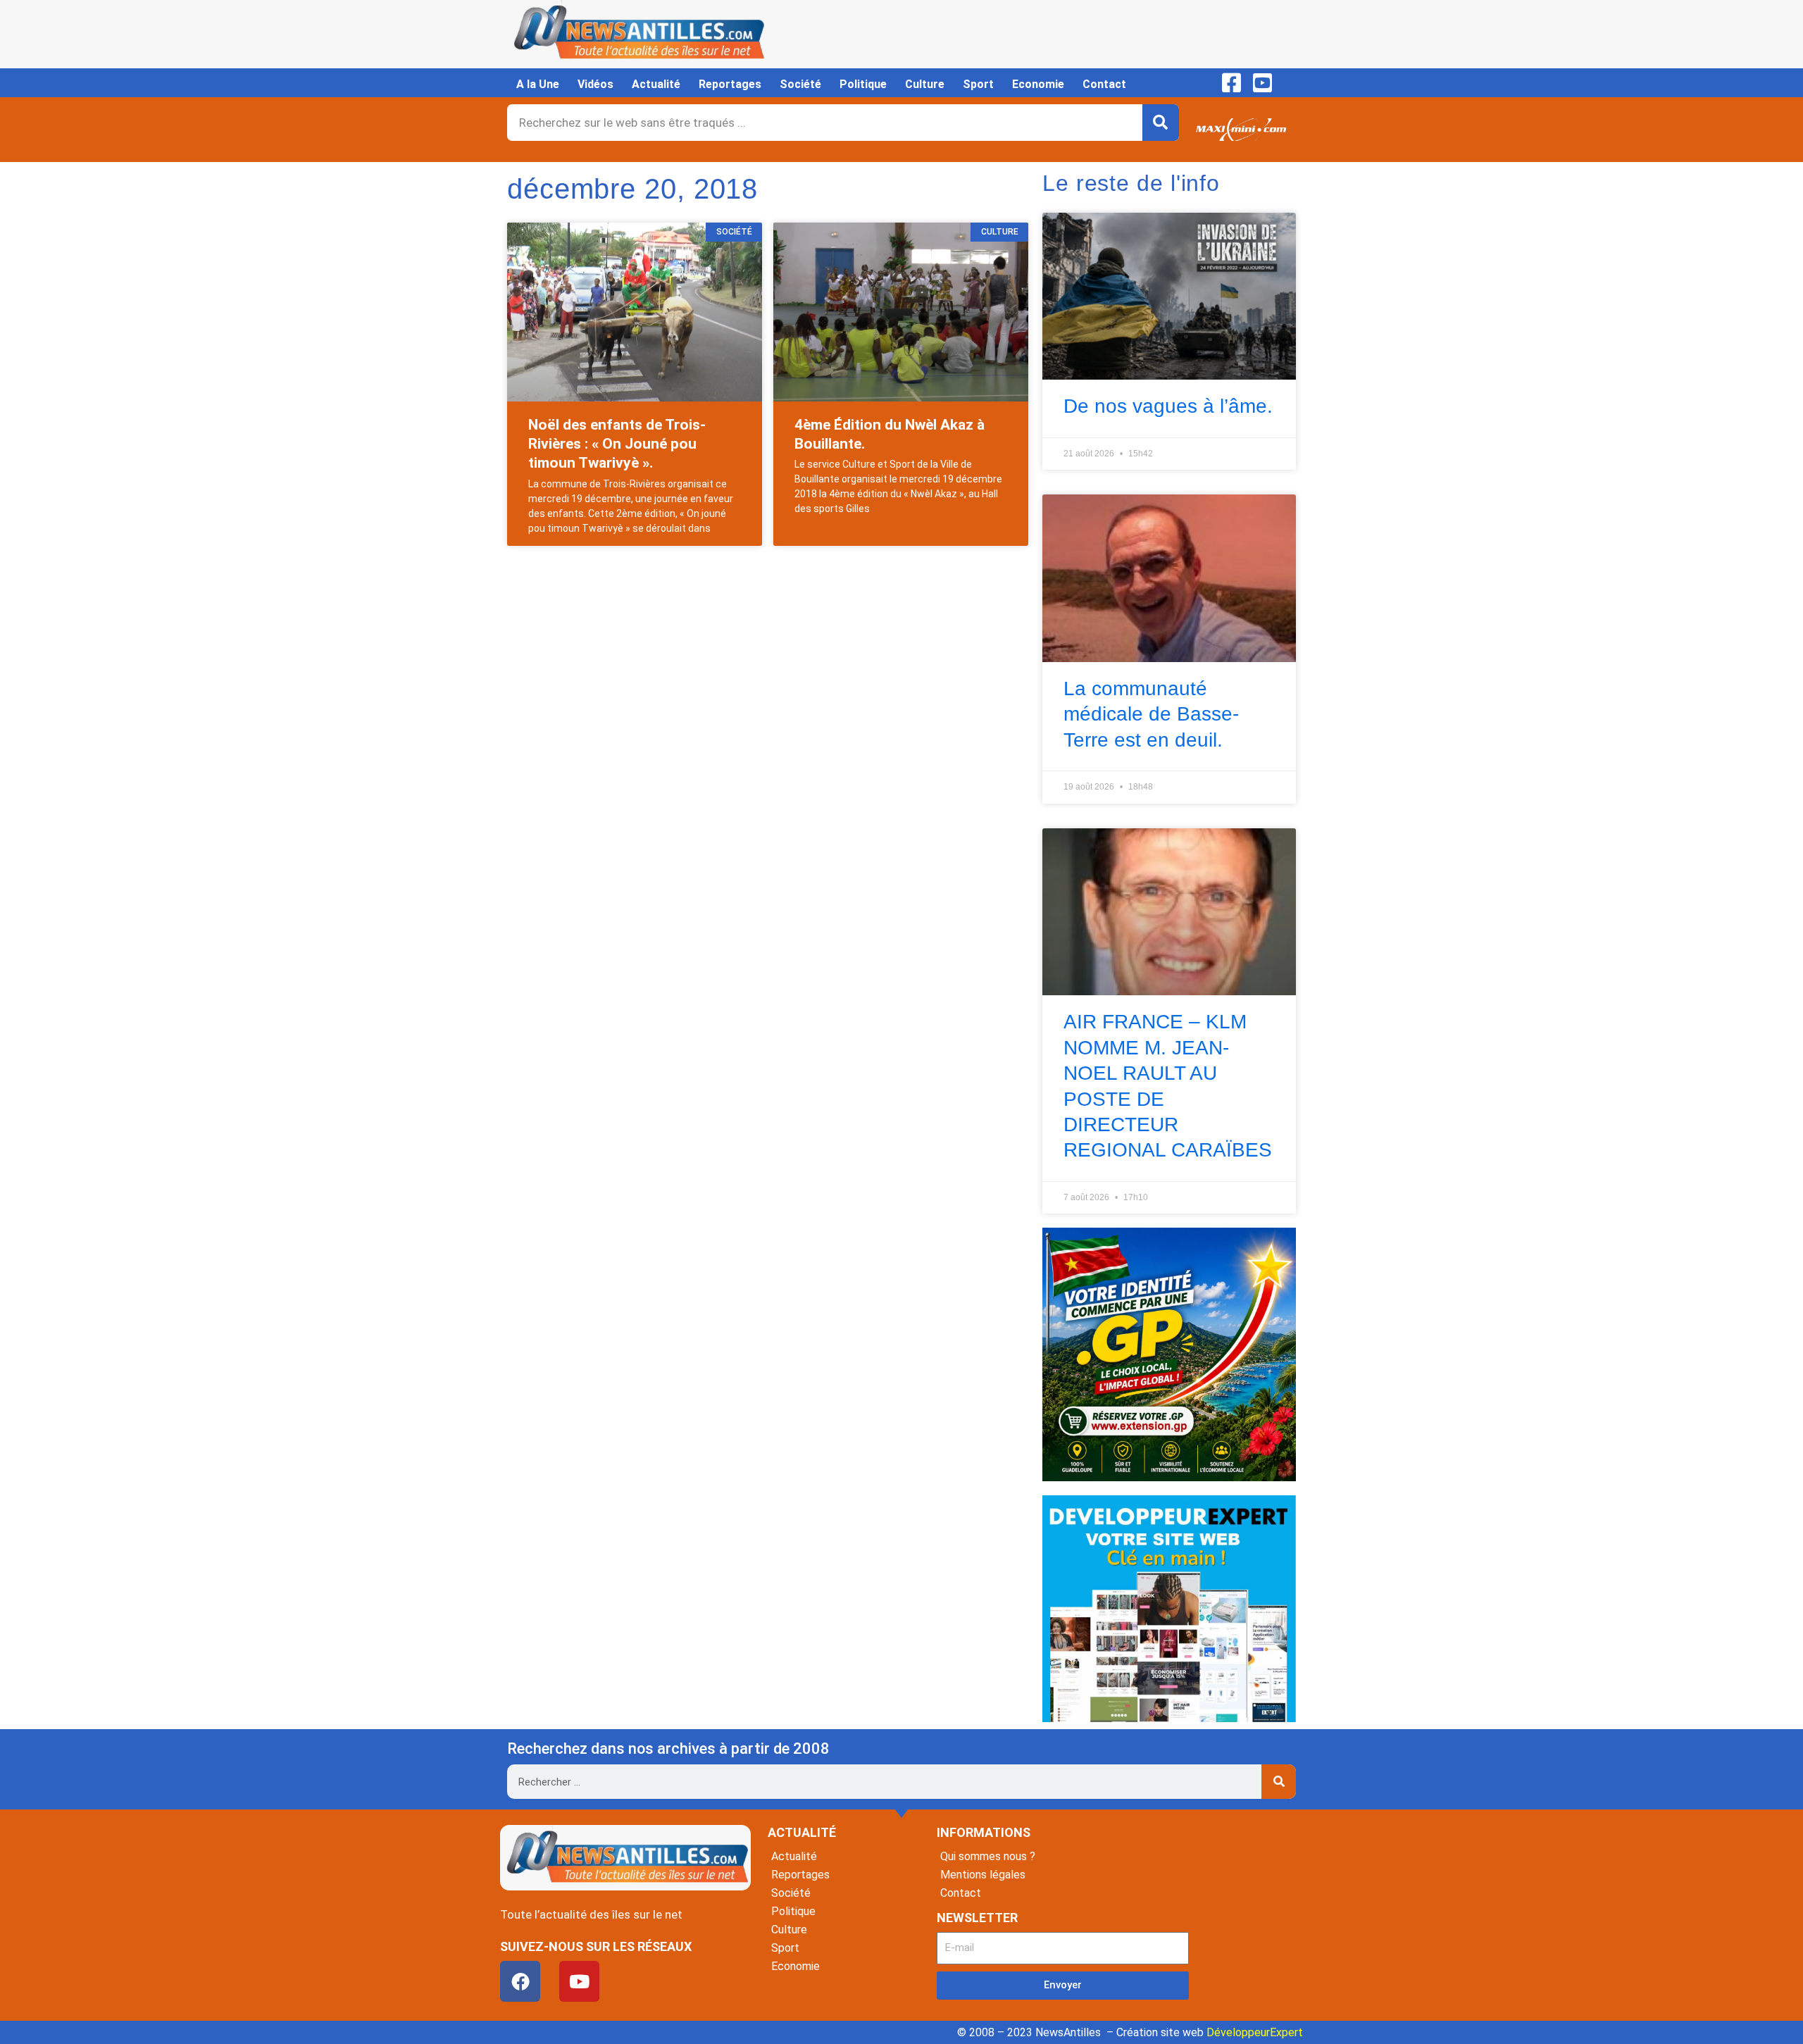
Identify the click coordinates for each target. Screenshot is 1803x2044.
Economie (1038, 84)
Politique (863, 84)
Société (800, 84)
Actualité (656, 84)
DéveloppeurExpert (1255, 2032)
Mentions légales (983, 1875)
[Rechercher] (1161, 123)
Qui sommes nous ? (988, 1856)
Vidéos (595, 84)
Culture (925, 84)
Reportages (730, 84)
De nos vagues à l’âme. (1168, 406)
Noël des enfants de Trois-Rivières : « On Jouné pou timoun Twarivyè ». (617, 444)
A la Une (538, 84)
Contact (1104, 84)
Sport (978, 84)
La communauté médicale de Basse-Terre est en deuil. (1151, 714)
